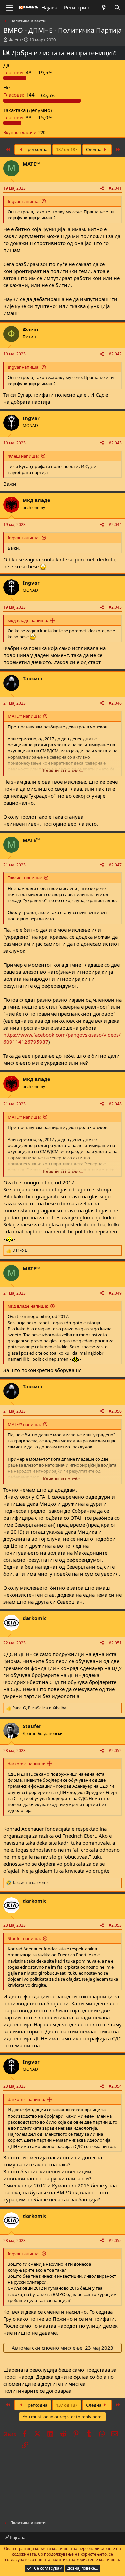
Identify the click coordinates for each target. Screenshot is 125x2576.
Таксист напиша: (25, 878)
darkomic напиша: (26, 1764)
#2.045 (115, 607)
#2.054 (115, 2086)
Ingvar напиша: (23, 201)
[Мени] (9, 8)
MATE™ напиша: (24, 716)
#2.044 (115, 524)
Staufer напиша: (24, 1938)
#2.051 (115, 1643)
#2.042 (115, 354)
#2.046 (115, 703)
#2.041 (115, 188)
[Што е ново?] (104, 7)
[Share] (102, 188)
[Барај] (117, 7)
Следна (94, 149)
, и (39, 1708)
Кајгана (17, 2537)
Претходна (35, 149)
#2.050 (115, 1411)
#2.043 (115, 443)
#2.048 (115, 1104)
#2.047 (115, 865)
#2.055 (115, 2240)
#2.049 (115, 1293)
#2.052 (115, 1750)
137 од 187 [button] (67, 149)
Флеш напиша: (23, 456)
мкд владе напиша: (28, 620)
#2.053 (115, 1925)
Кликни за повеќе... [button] (63, 770)
